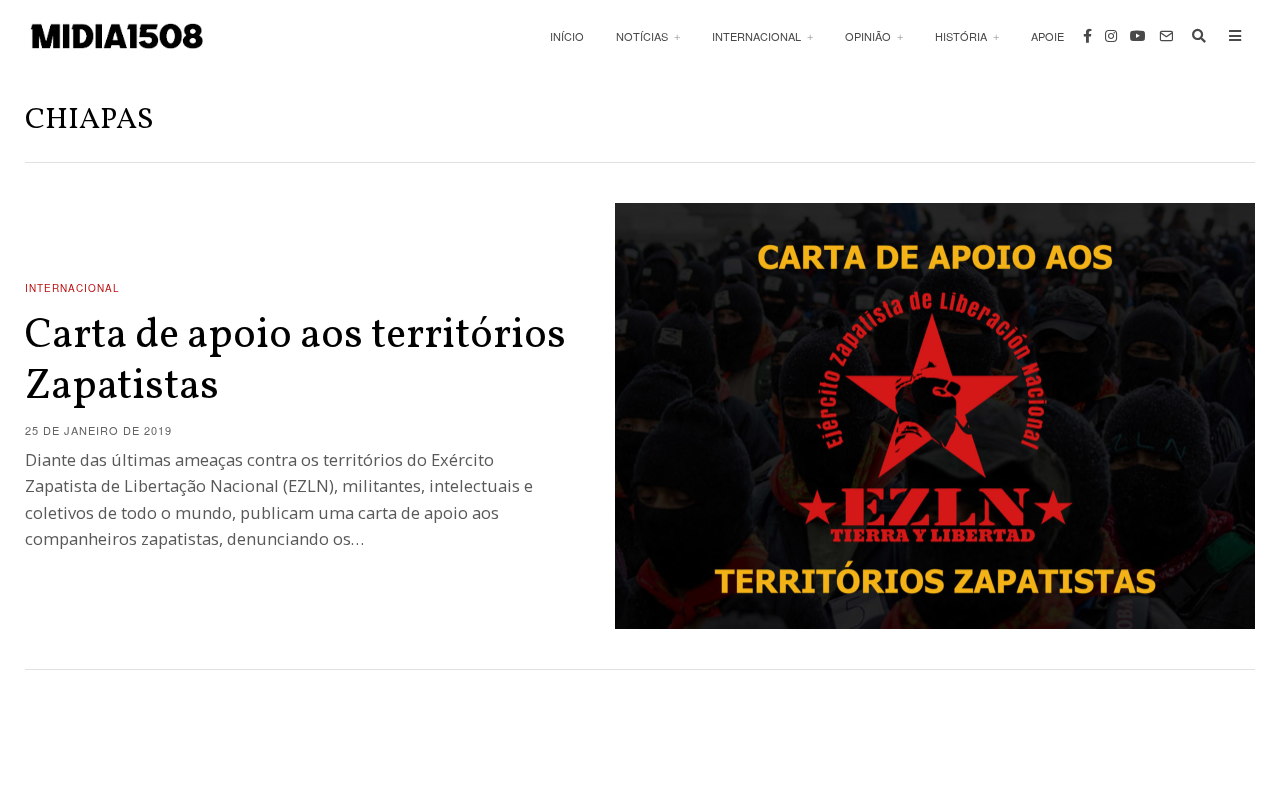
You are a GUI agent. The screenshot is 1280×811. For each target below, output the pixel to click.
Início (567, 36)
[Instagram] (1111, 36)
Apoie (1047, 36)
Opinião (868, 36)
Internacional (756, 36)
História (961, 36)
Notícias (642, 36)
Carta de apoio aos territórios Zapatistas (295, 361)
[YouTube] (1138, 36)
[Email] (1166, 36)
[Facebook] (1087, 36)
